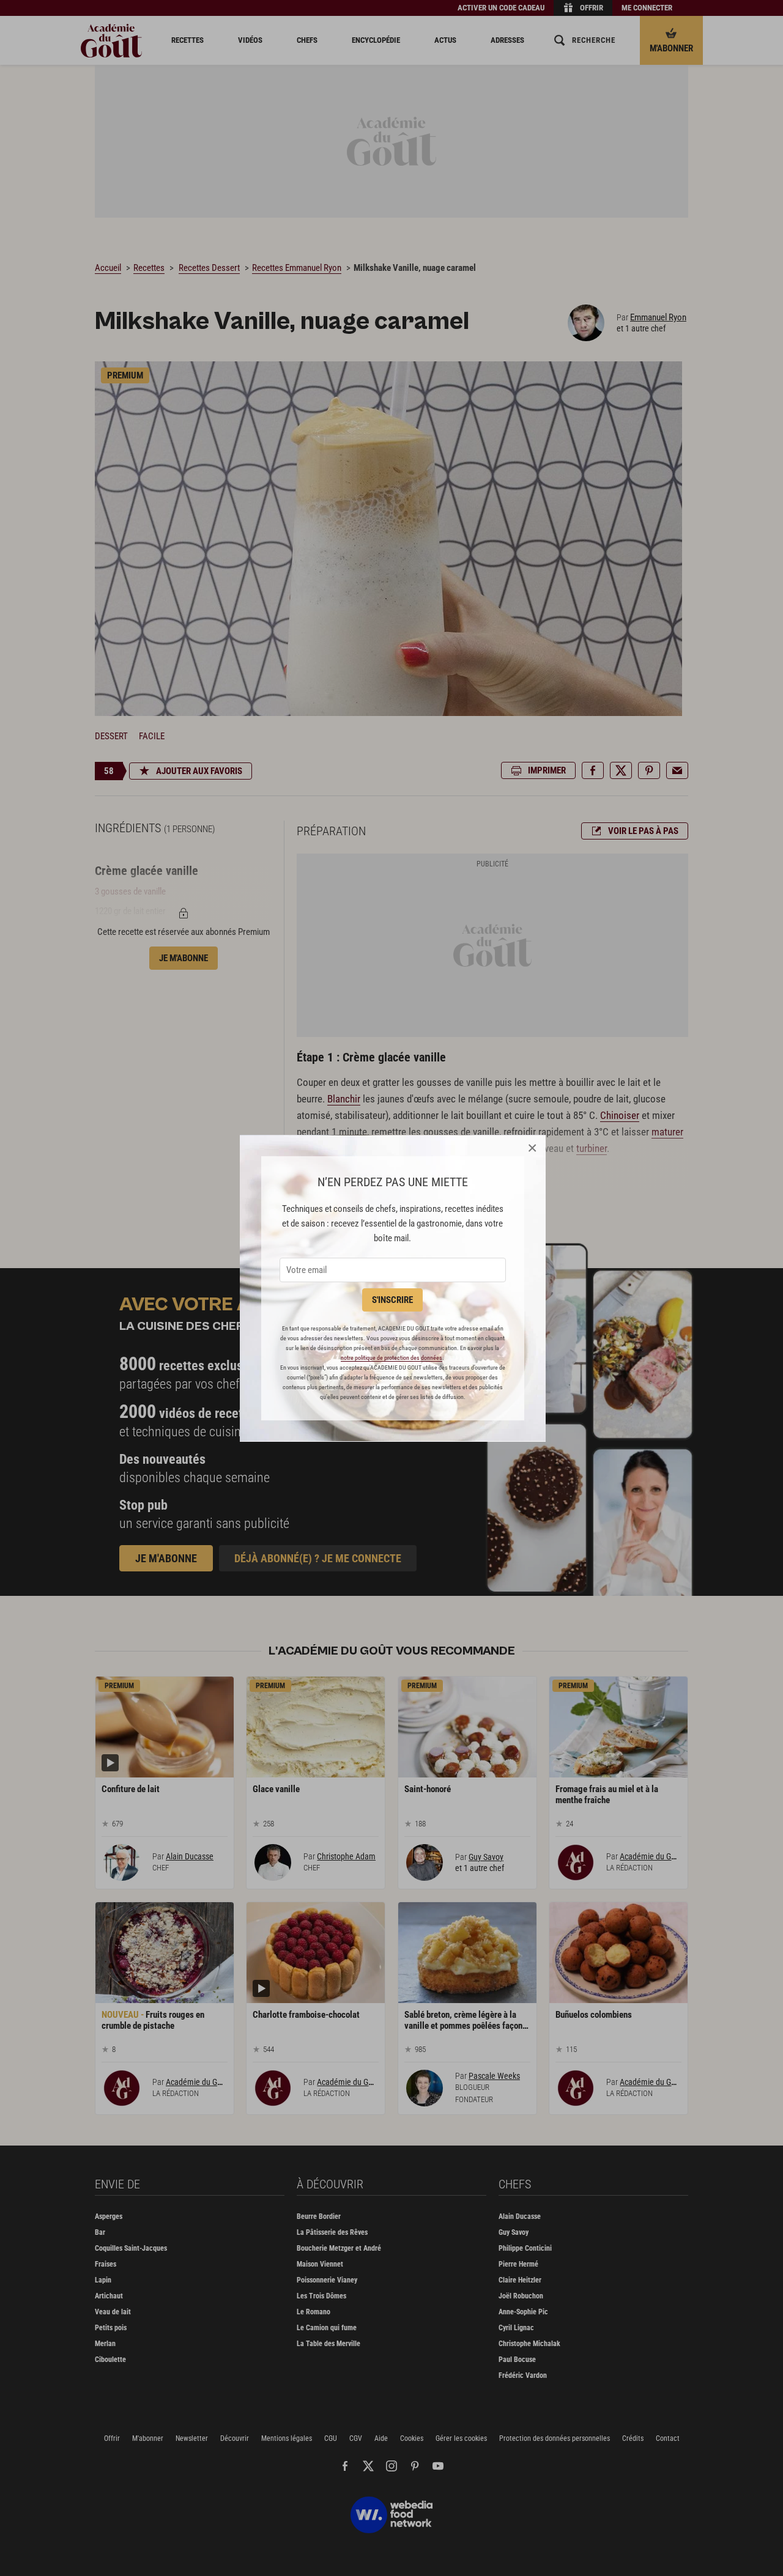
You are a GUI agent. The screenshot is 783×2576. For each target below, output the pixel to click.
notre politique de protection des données (391, 1358)
